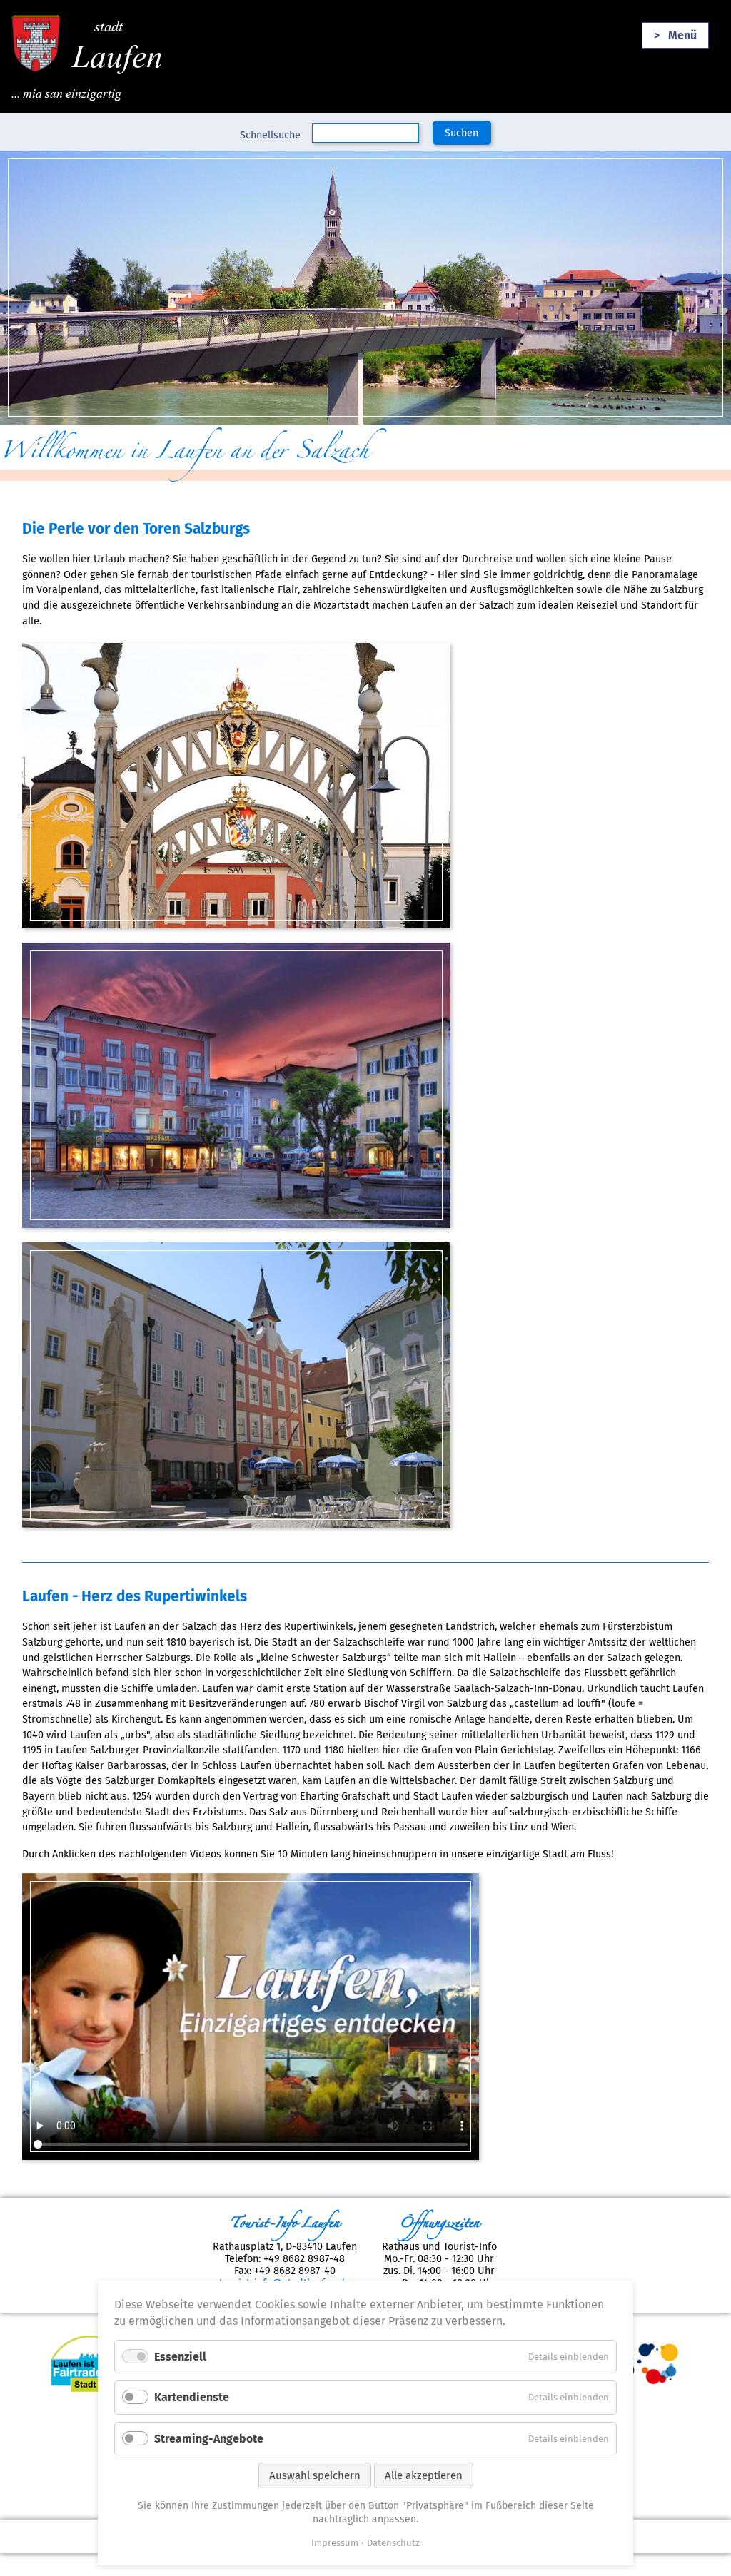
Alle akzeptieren (424, 2475)
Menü (682, 35)
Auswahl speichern (315, 2475)
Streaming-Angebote (209, 2439)
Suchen (462, 133)
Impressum (335, 2543)
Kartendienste (192, 2397)
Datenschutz (393, 2543)
